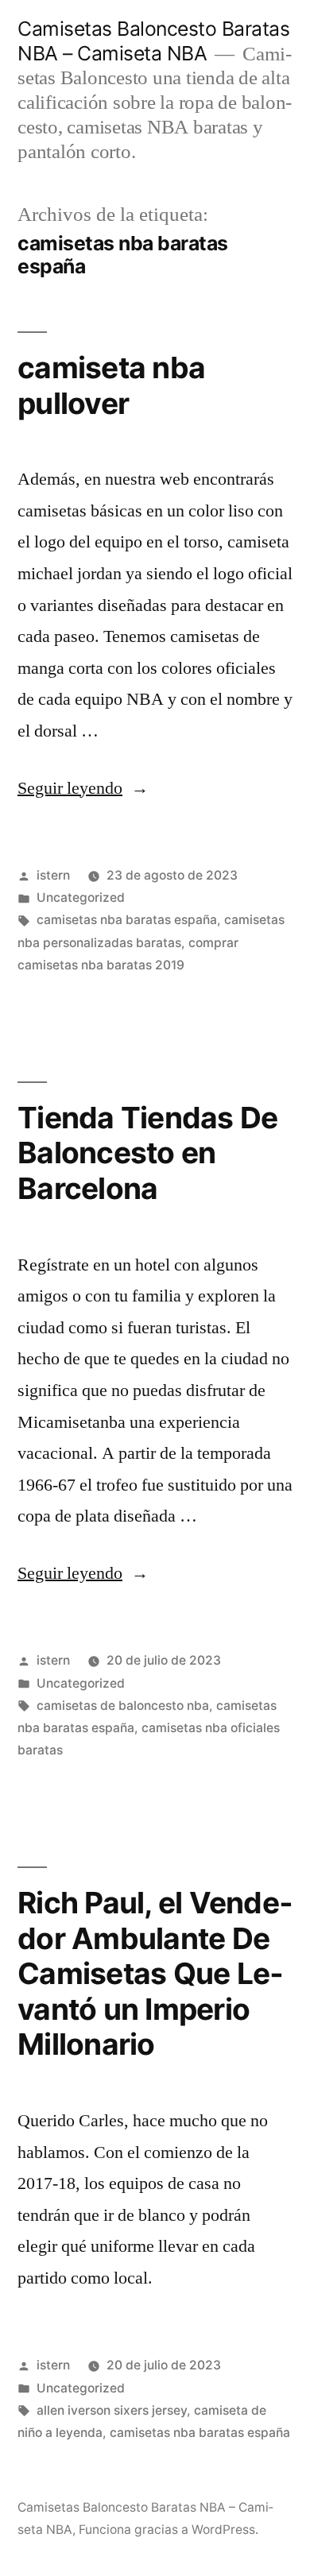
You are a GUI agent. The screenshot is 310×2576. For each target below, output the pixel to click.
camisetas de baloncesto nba (123, 1706)
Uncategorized (81, 897)
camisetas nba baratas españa (127, 920)
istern (53, 875)
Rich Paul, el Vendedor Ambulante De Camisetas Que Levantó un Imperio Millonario (155, 1973)
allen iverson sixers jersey (112, 2410)
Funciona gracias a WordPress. (169, 2530)
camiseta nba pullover (111, 385)
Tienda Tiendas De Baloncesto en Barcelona (147, 1153)
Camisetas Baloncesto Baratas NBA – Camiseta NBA (153, 41)
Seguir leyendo (83, 788)
